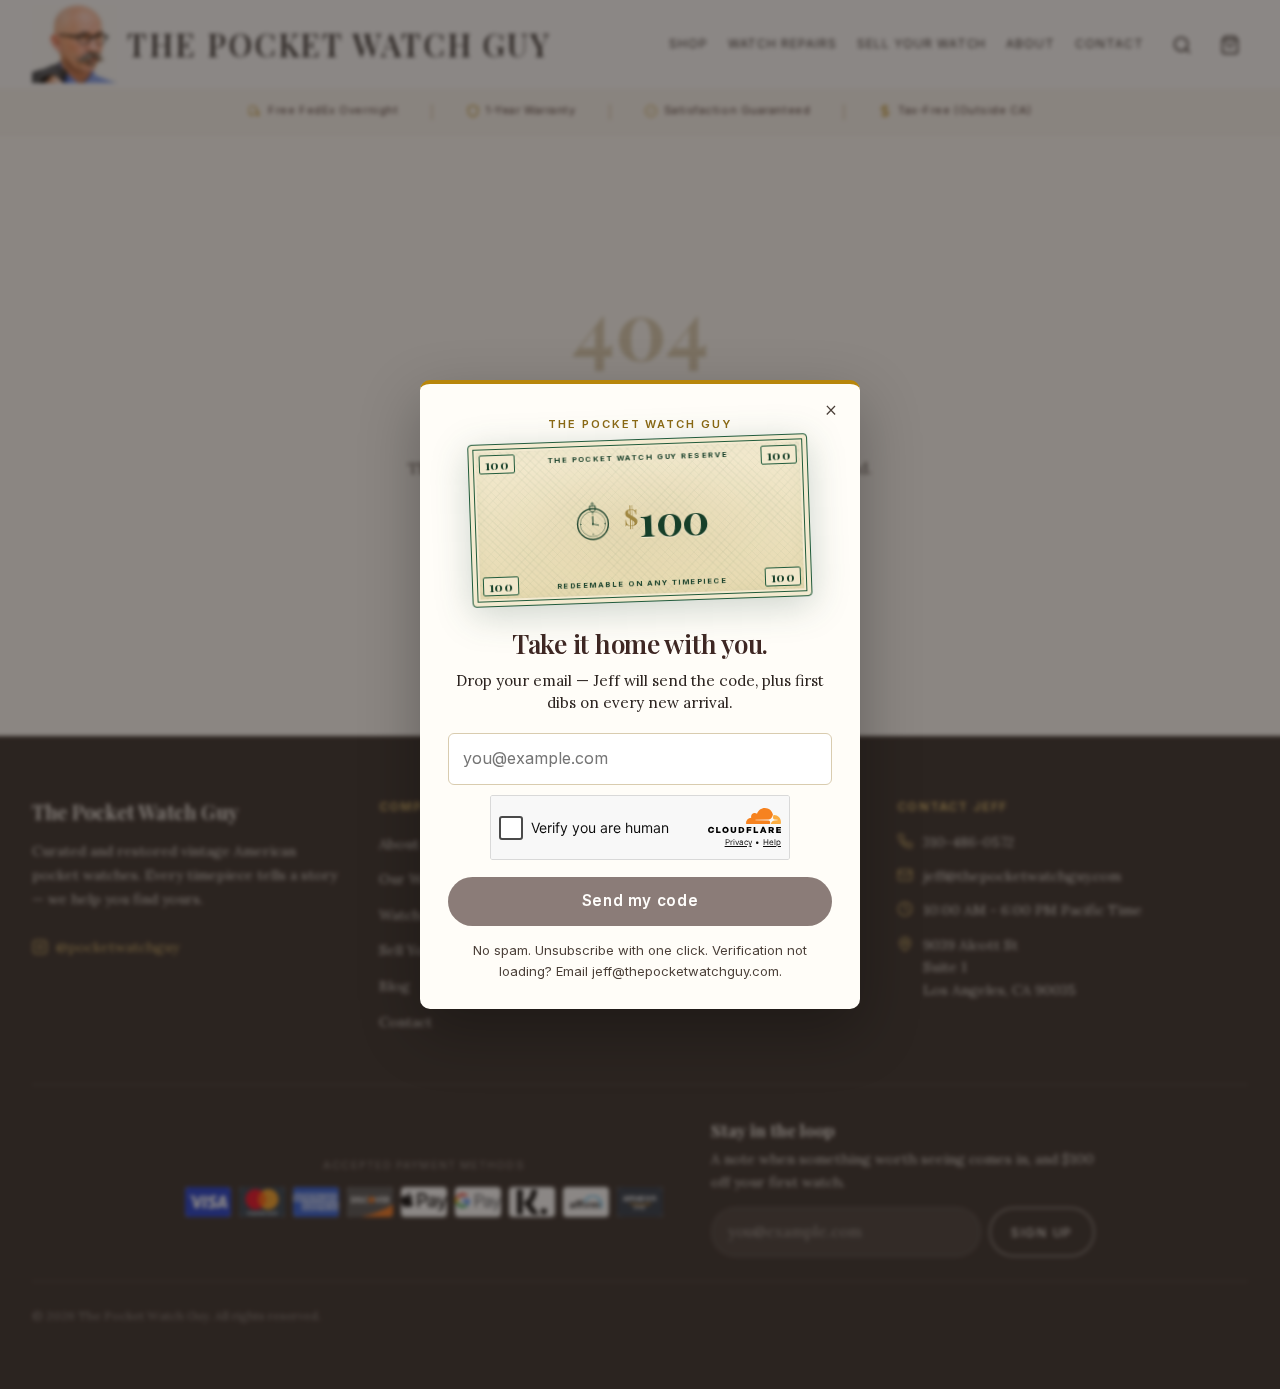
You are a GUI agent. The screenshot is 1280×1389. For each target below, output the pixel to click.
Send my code (640, 900)
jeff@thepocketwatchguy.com (685, 971)
